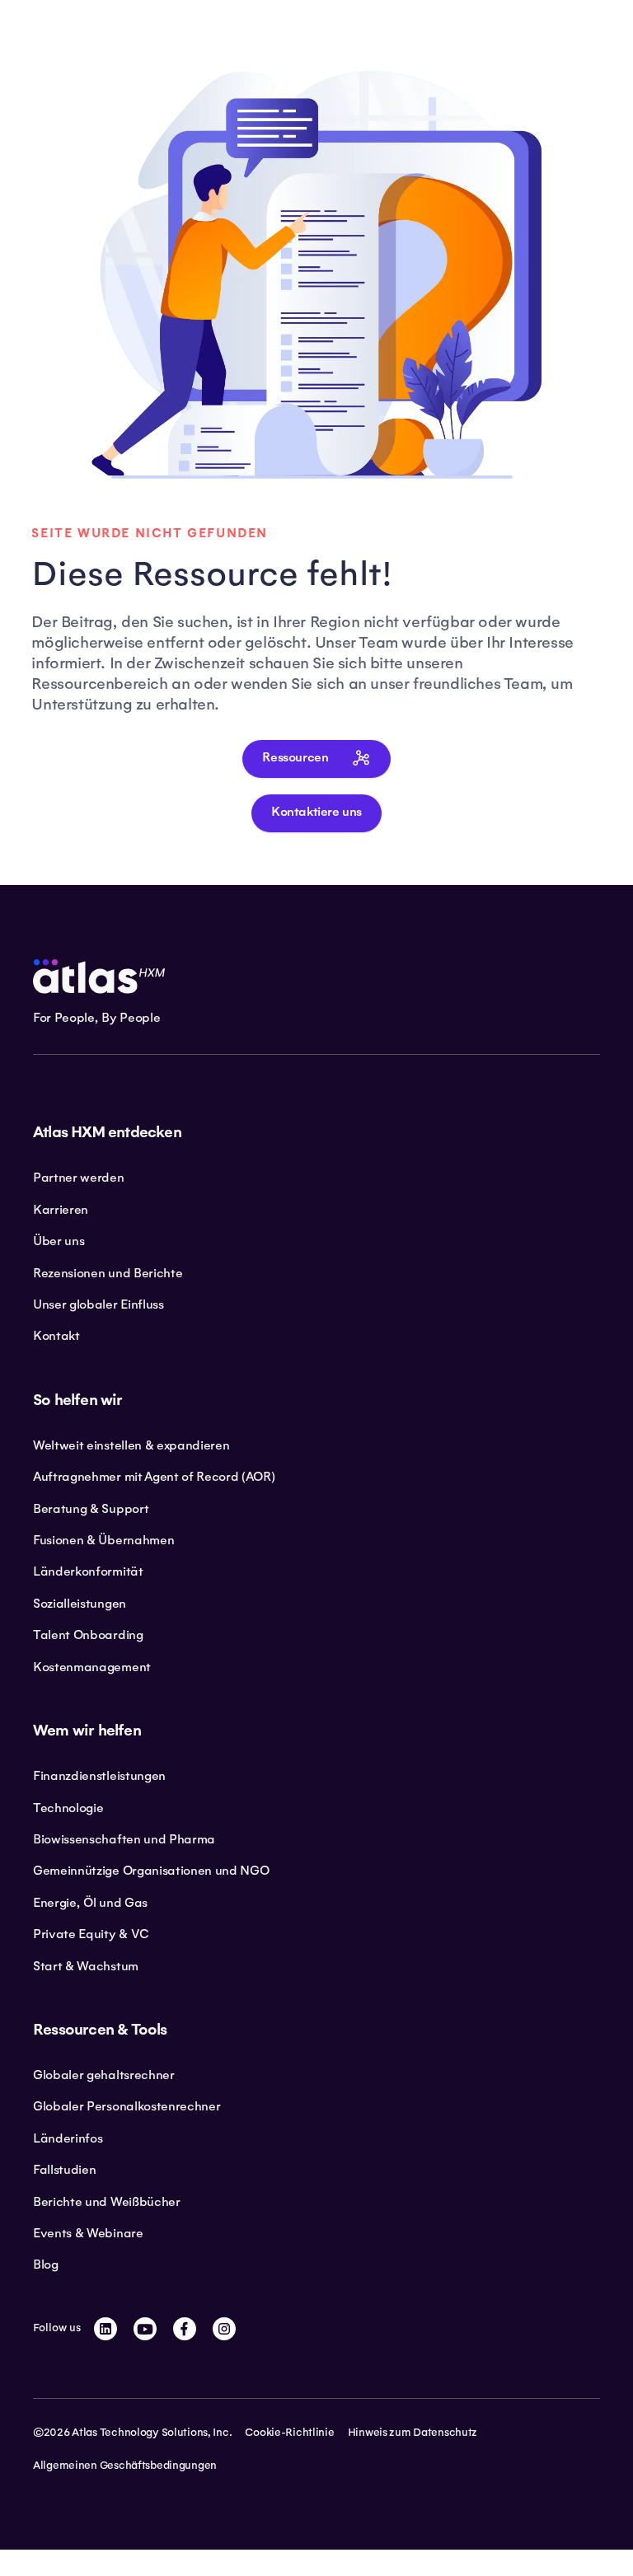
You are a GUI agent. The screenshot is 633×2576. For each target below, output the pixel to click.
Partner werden (79, 1178)
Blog (46, 2265)
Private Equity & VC (91, 1934)
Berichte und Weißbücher (107, 2202)
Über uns (59, 1241)
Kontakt (56, 1336)
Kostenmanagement (92, 1667)
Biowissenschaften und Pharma (124, 1839)
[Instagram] (224, 2329)
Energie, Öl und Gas (90, 1903)
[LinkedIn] (105, 2329)
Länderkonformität (88, 1571)
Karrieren (61, 1210)
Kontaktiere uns (316, 812)
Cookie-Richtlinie (289, 2433)
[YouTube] (145, 2329)
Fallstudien (64, 2170)
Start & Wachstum (86, 1966)
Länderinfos (68, 2138)
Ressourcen (295, 758)
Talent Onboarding (88, 1635)
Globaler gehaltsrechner (104, 2075)
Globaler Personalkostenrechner (127, 2106)
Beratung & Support (91, 1509)
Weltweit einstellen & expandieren (131, 1445)
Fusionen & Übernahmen (103, 1540)
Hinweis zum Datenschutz (413, 2433)
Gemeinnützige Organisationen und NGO (151, 1871)
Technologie (68, 1808)
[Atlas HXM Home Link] (99, 977)
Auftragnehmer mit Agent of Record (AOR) (154, 1477)
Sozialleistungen (80, 1604)
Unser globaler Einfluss (98, 1304)
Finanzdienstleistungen (99, 1776)
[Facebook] (185, 2329)
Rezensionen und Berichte (108, 1273)
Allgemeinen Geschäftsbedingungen (125, 2466)
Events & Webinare (88, 2233)
